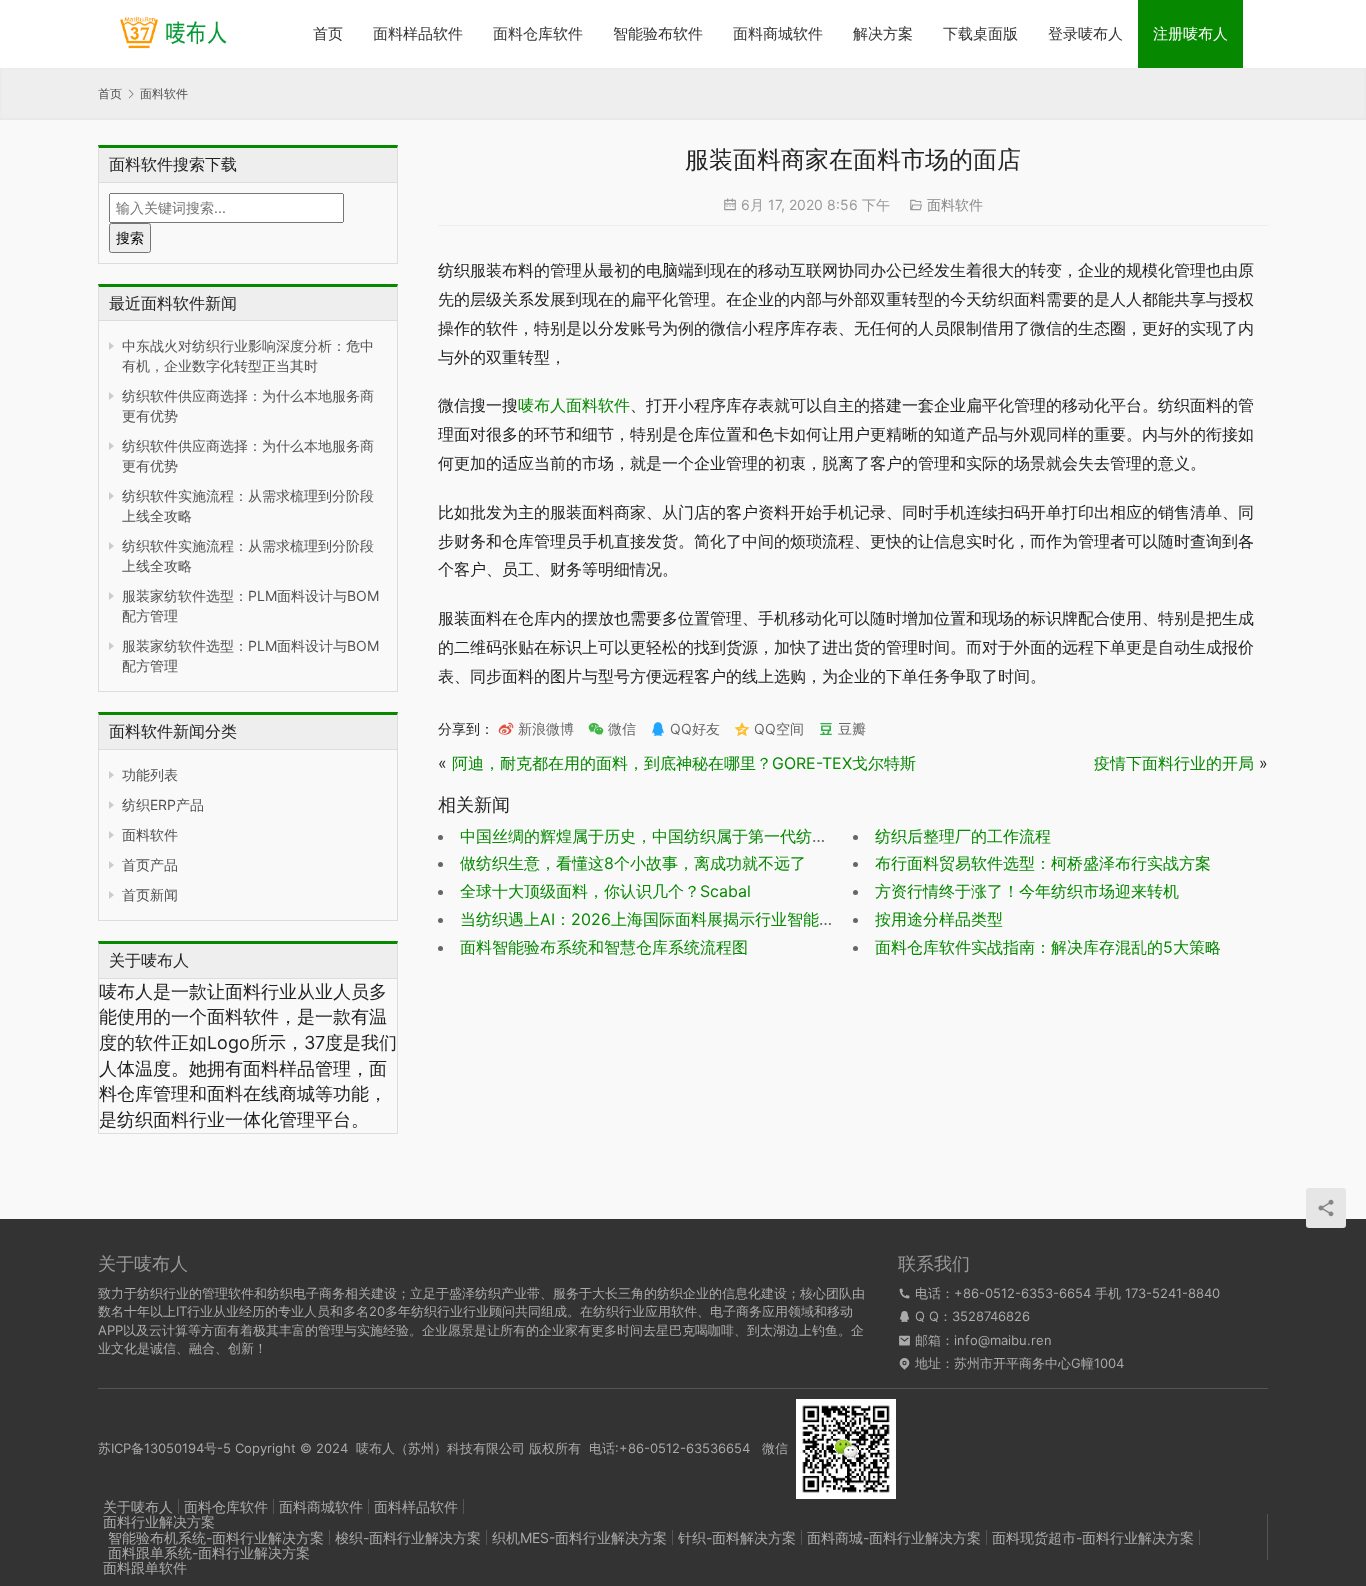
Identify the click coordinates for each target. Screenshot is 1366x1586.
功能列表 (150, 774)
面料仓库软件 (538, 33)
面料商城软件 (778, 33)
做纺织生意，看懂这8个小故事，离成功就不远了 (633, 863)
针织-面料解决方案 (737, 1537)
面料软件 (150, 834)
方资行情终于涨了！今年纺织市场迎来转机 (1027, 891)
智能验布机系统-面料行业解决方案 (216, 1537)
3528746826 (991, 1316)
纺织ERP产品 (163, 804)
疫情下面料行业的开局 (1174, 763)
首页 (328, 33)
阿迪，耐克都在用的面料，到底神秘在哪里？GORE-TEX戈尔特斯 (684, 763)
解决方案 (883, 33)
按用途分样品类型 (939, 919)
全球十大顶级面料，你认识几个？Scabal (605, 891)
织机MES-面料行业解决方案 (579, 1537)
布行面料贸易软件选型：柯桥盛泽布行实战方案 (1043, 863)
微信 (612, 728)
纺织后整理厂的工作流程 (963, 836)
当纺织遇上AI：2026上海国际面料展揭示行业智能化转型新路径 (687, 919)
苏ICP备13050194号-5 (164, 1447)
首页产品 (150, 864)
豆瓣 (850, 728)
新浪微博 (544, 728)
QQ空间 (777, 728)
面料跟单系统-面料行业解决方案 (209, 1552)
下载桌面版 (980, 33)
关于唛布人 (138, 1506)
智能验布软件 (658, 33)
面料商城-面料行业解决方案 (894, 1537)
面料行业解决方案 (159, 1521)
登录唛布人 (1085, 33)
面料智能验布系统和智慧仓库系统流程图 (604, 947)
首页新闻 (150, 894)
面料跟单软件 (145, 1567)
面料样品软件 (418, 33)
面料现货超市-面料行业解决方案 (1093, 1537)
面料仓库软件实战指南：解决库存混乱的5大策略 (1048, 947)
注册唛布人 (1190, 33)
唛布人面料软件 (574, 405)
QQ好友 (693, 728)
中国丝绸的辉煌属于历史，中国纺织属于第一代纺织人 (652, 836)
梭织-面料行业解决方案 (408, 1537)
